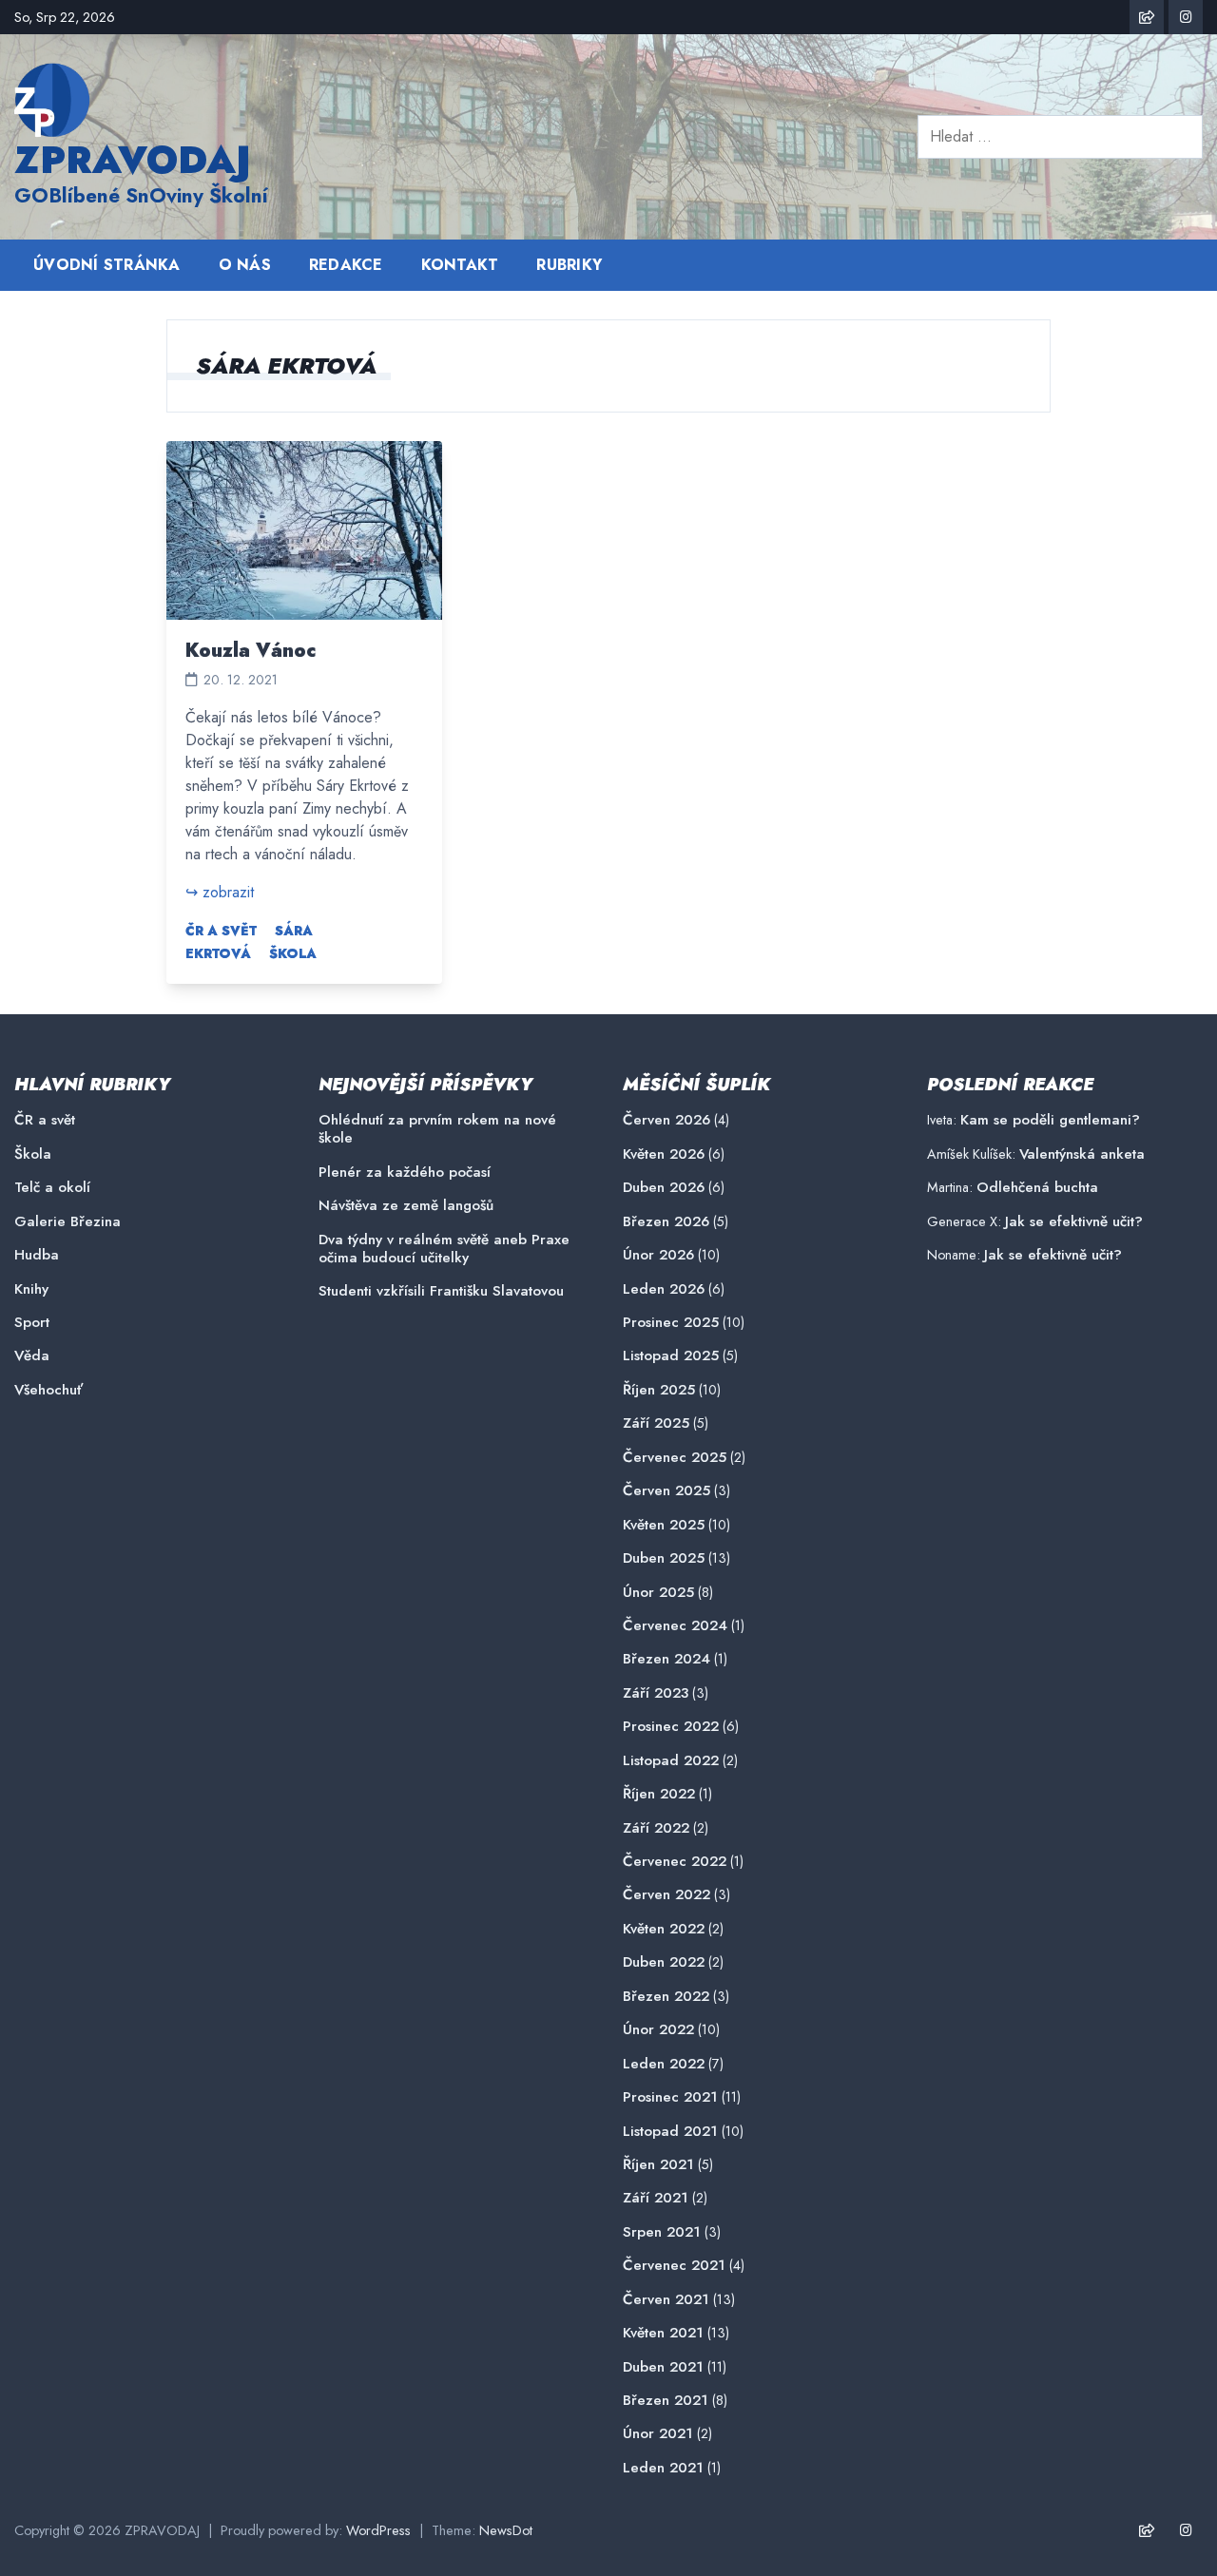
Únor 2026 (658, 1255)
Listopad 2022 (671, 1761)
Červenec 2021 (674, 2266)
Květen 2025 (664, 1525)
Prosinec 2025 (671, 1323)
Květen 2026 (664, 1154)
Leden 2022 (664, 2064)
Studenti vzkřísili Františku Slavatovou (441, 1291)
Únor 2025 (658, 1593)
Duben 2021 (663, 2367)
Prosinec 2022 (671, 1727)
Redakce (346, 265)
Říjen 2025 (659, 1390)
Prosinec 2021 (670, 2097)
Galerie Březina (68, 1222)
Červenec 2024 (675, 1626)
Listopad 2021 (670, 2132)
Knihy (31, 1289)
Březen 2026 (666, 1222)
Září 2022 (656, 1828)
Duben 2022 (664, 1962)
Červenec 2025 (675, 1458)
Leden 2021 (663, 2468)
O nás (245, 265)
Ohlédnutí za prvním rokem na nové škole (437, 1129)
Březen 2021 (666, 2401)
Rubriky (569, 265)
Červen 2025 (666, 1491)
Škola (293, 953)
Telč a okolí (52, 1188)
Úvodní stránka (107, 265)
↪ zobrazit (220, 892)
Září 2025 (656, 1423)
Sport (32, 1323)
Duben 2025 (664, 1558)
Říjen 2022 (659, 1794)
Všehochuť (48, 1390)
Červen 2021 (666, 2300)
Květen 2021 (663, 2333)
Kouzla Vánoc (251, 651)
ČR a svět (221, 931)
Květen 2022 (664, 1929)
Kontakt (460, 265)
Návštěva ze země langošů (406, 1206)
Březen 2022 (666, 1997)
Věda (32, 1356)
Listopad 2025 (671, 1356)
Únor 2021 (658, 2434)
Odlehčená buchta (1037, 1187)
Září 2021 (656, 2198)
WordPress (378, 2530)
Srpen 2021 (662, 2232)
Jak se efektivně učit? (1074, 1221)
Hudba (37, 1255)
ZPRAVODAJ (133, 160)
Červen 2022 (666, 1895)
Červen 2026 (666, 1120)
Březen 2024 (666, 1659)
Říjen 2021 (658, 2165)
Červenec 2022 (675, 1862)
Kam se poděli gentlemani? (1050, 1120)
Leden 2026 (664, 1289)
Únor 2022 (658, 2030)
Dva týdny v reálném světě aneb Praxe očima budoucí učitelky (444, 1249)
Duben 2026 (664, 1188)
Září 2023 (656, 1693)
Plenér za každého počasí (405, 1173)
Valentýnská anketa (1082, 1154)
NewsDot (506, 2530)
